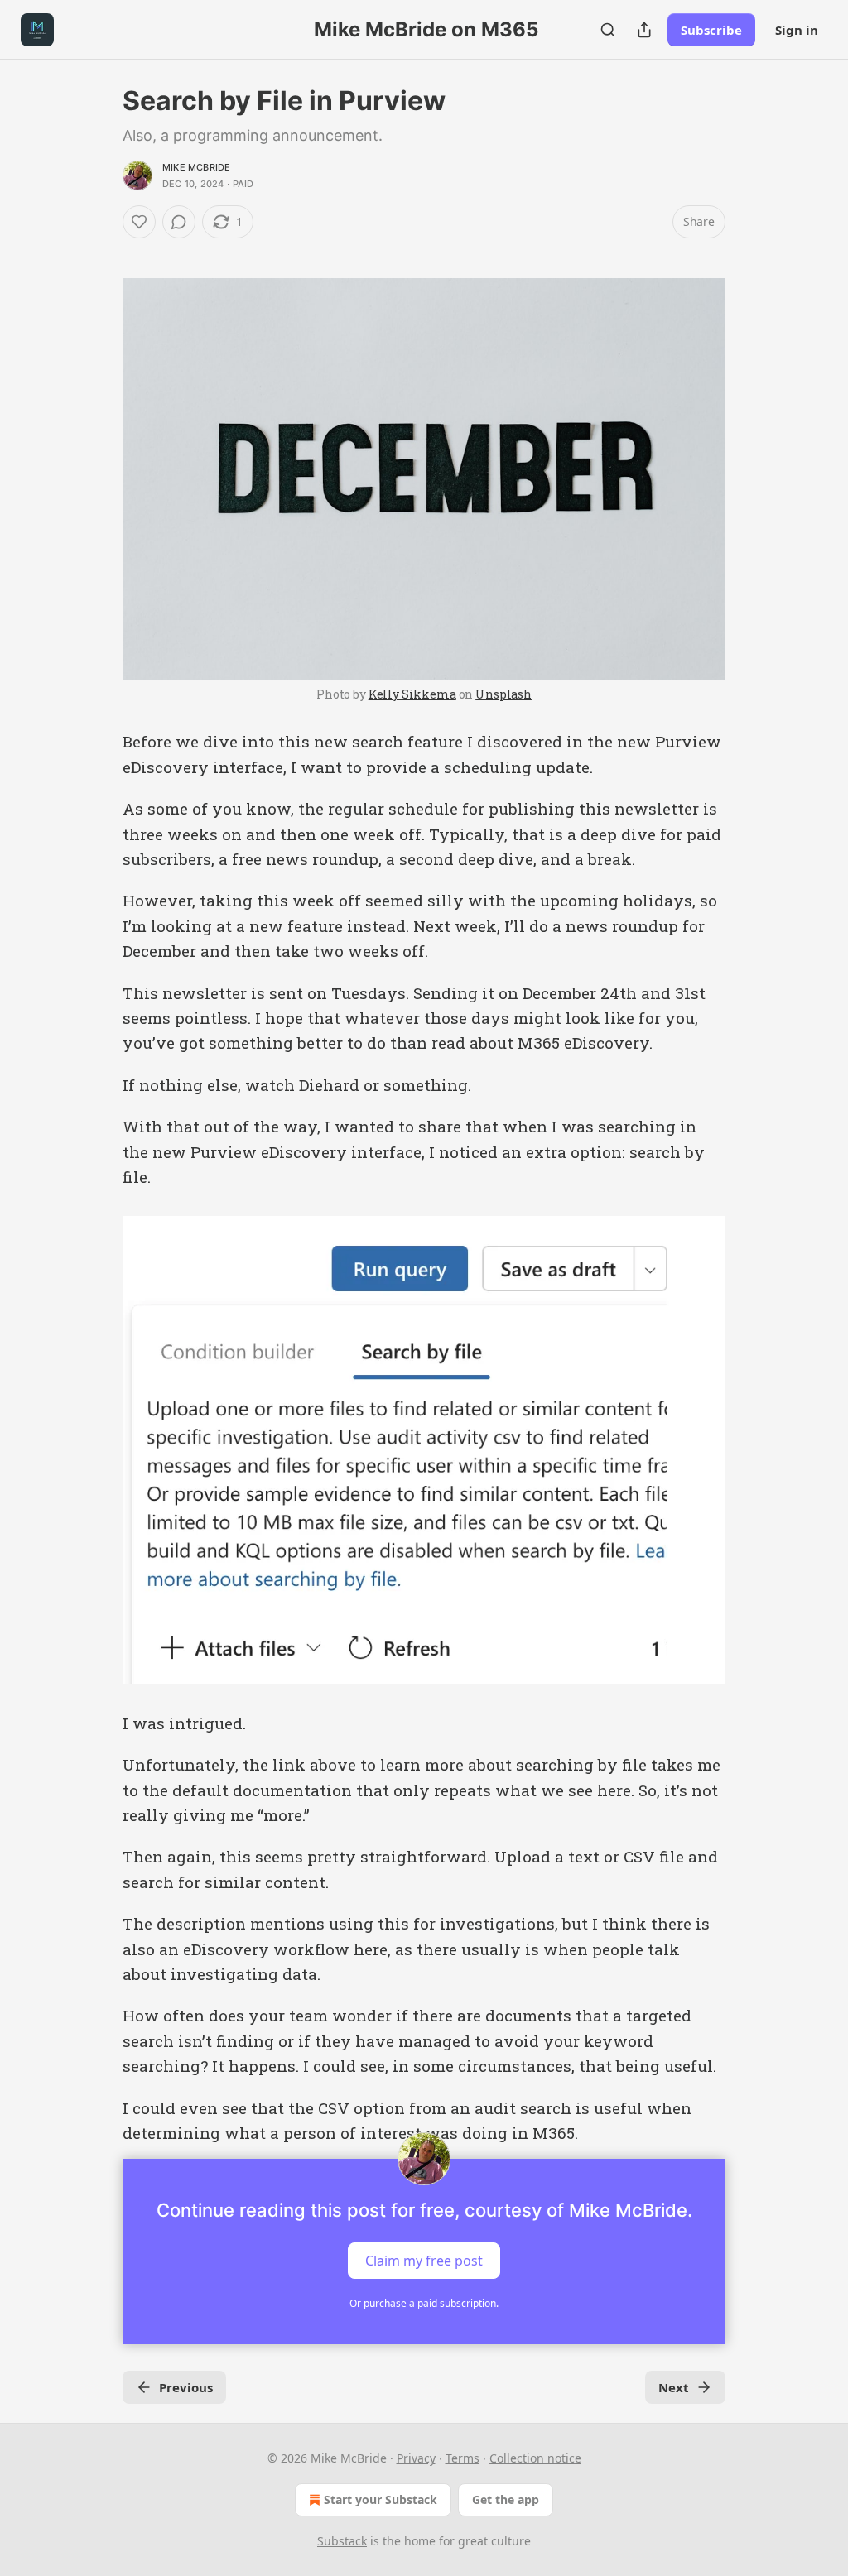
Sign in (797, 30)
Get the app (506, 2499)
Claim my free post (424, 2261)
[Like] (139, 222)
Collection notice (535, 2458)
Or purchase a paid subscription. (424, 2303)
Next (674, 2387)
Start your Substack (381, 2499)
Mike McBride (196, 167)
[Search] (608, 30)
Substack (342, 2541)
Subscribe (711, 30)
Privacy (416, 2458)
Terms (463, 2458)
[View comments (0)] (179, 222)
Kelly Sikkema (412, 694)
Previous (186, 2387)
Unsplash (503, 694)
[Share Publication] (644, 30)
